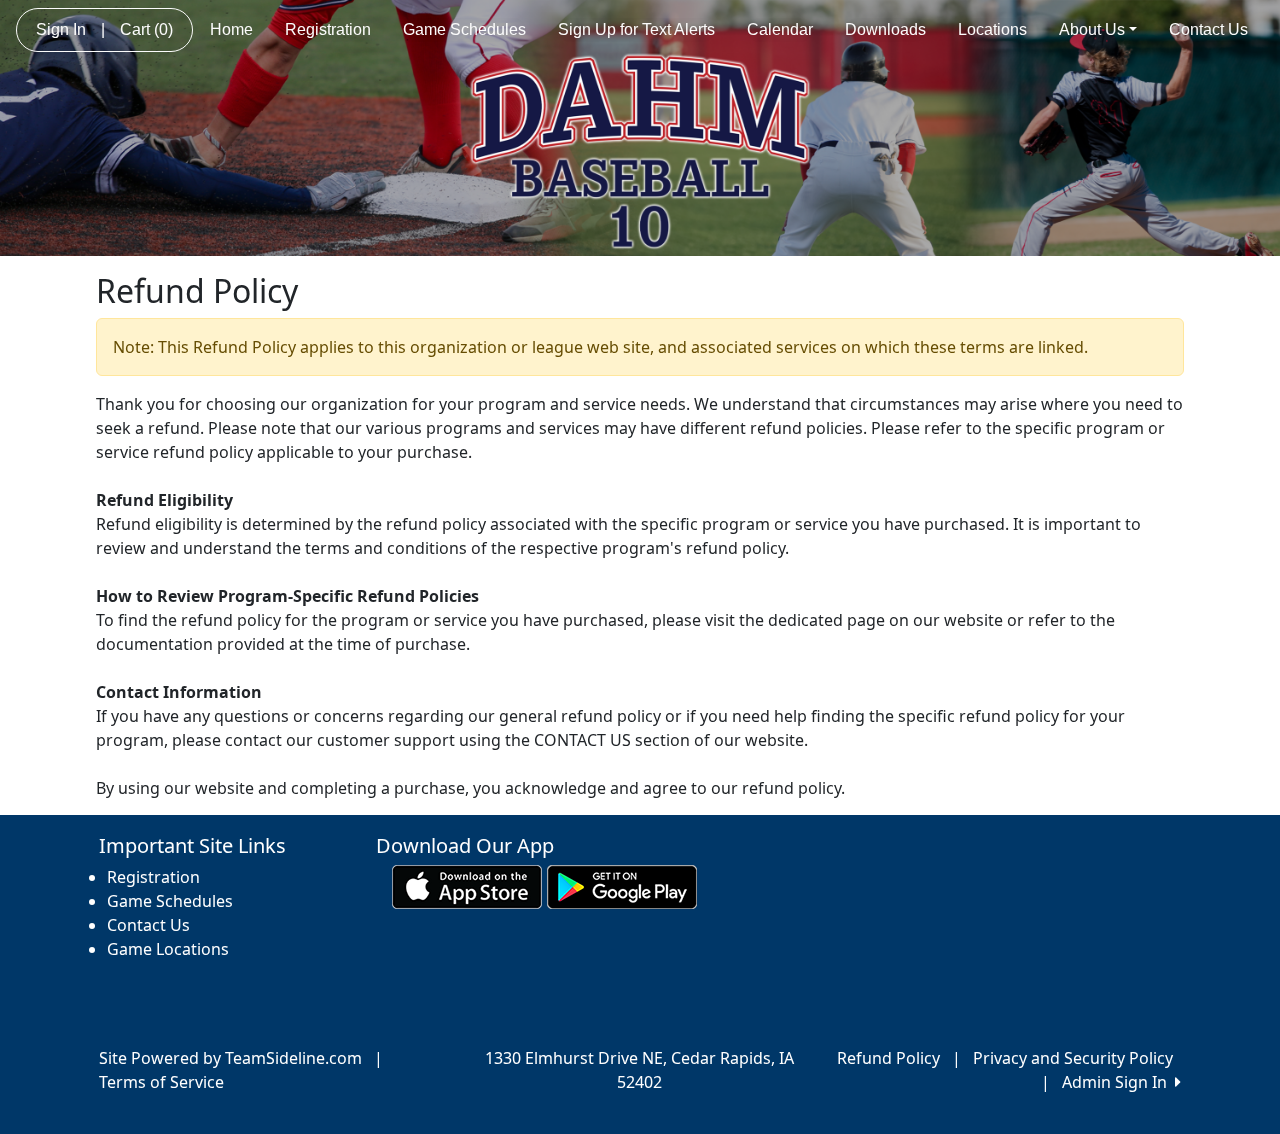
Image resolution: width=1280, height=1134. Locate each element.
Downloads (885, 29)
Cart (146, 29)
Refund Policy (888, 1058)
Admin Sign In (1118, 1082)
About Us (1092, 29)
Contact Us (1208, 29)
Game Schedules (464, 29)
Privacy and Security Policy (1073, 1058)
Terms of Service (161, 1082)
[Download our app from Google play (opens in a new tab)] (622, 886)
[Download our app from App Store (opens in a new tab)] (467, 886)
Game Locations (168, 949)
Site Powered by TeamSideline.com (230, 1058)
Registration (328, 29)
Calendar (780, 29)
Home (231, 29)
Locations (992, 29)
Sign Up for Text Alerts (636, 29)
